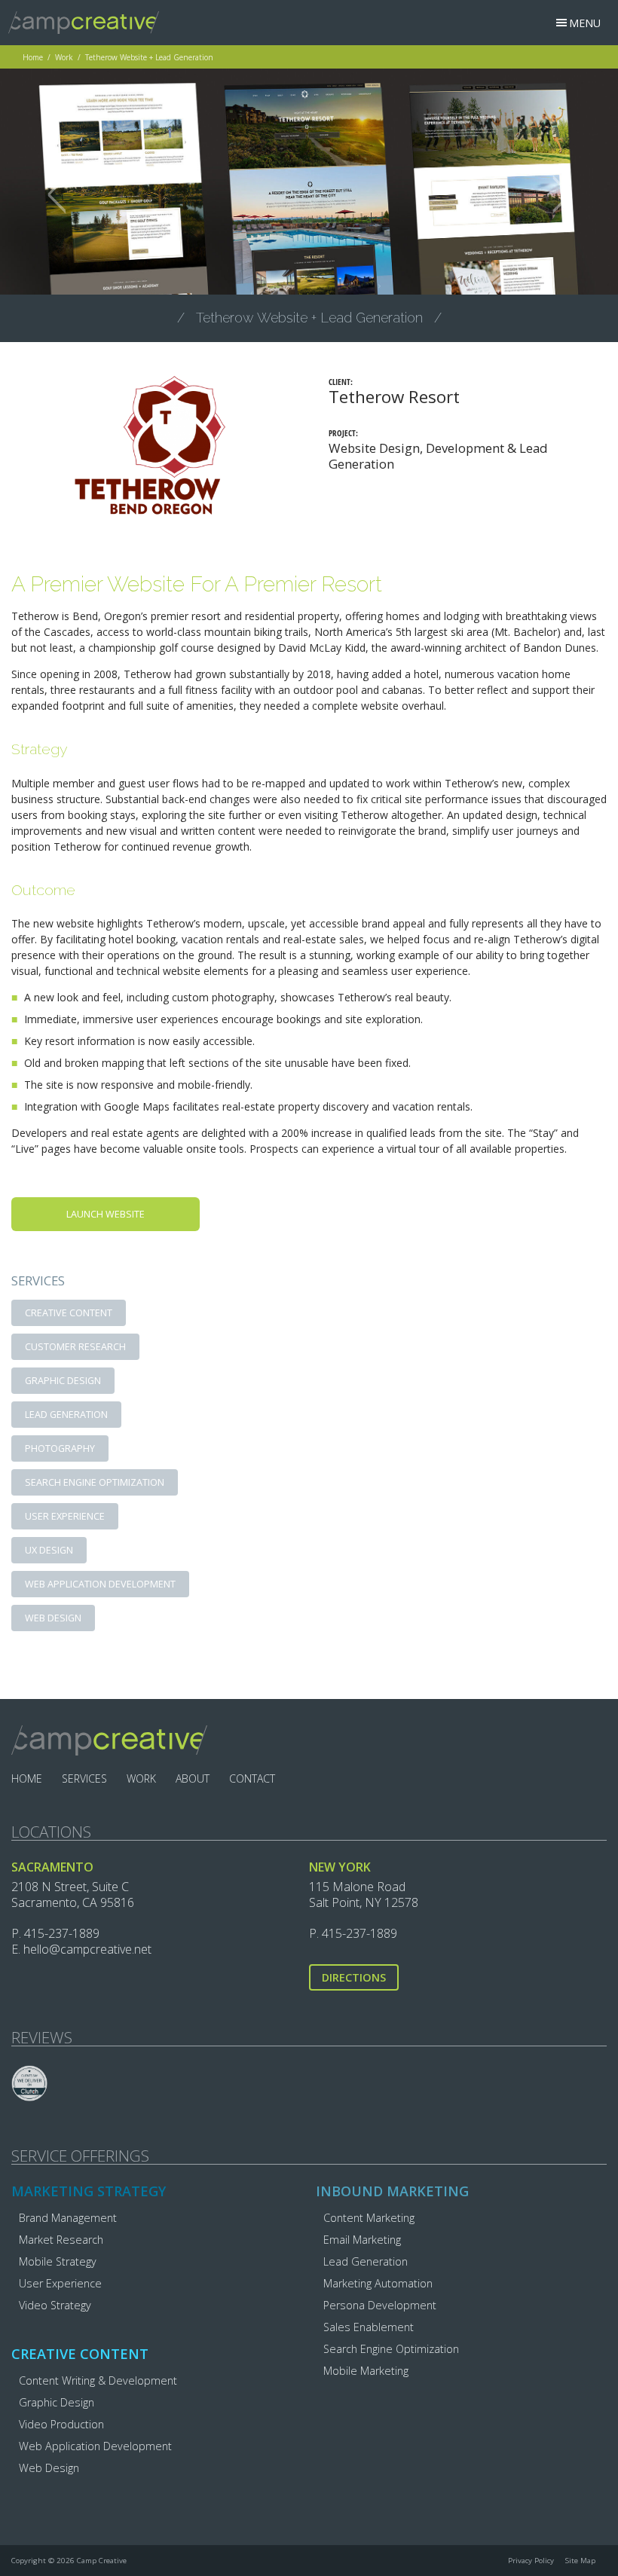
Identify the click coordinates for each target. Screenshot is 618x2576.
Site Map (580, 2561)
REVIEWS (42, 2038)
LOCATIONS (51, 1832)
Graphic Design (63, 1381)
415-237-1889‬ (62, 1933)
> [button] (562, 193)
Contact (252, 1778)
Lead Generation (66, 1415)
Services (84, 1778)
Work (64, 57)
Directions (354, 1977)
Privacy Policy (531, 2561)
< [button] (57, 193)
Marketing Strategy (89, 2191)
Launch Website (106, 1214)
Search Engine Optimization (95, 1482)
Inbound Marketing (392, 2191)
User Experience (65, 1516)
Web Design (53, 1618)
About (193, 1778)
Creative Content (69, 1313)
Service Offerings (80, 2156)
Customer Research (75, 1347)
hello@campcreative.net (87, 1949)
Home (33, 57)
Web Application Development (100, 1584)
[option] (309, 184)
